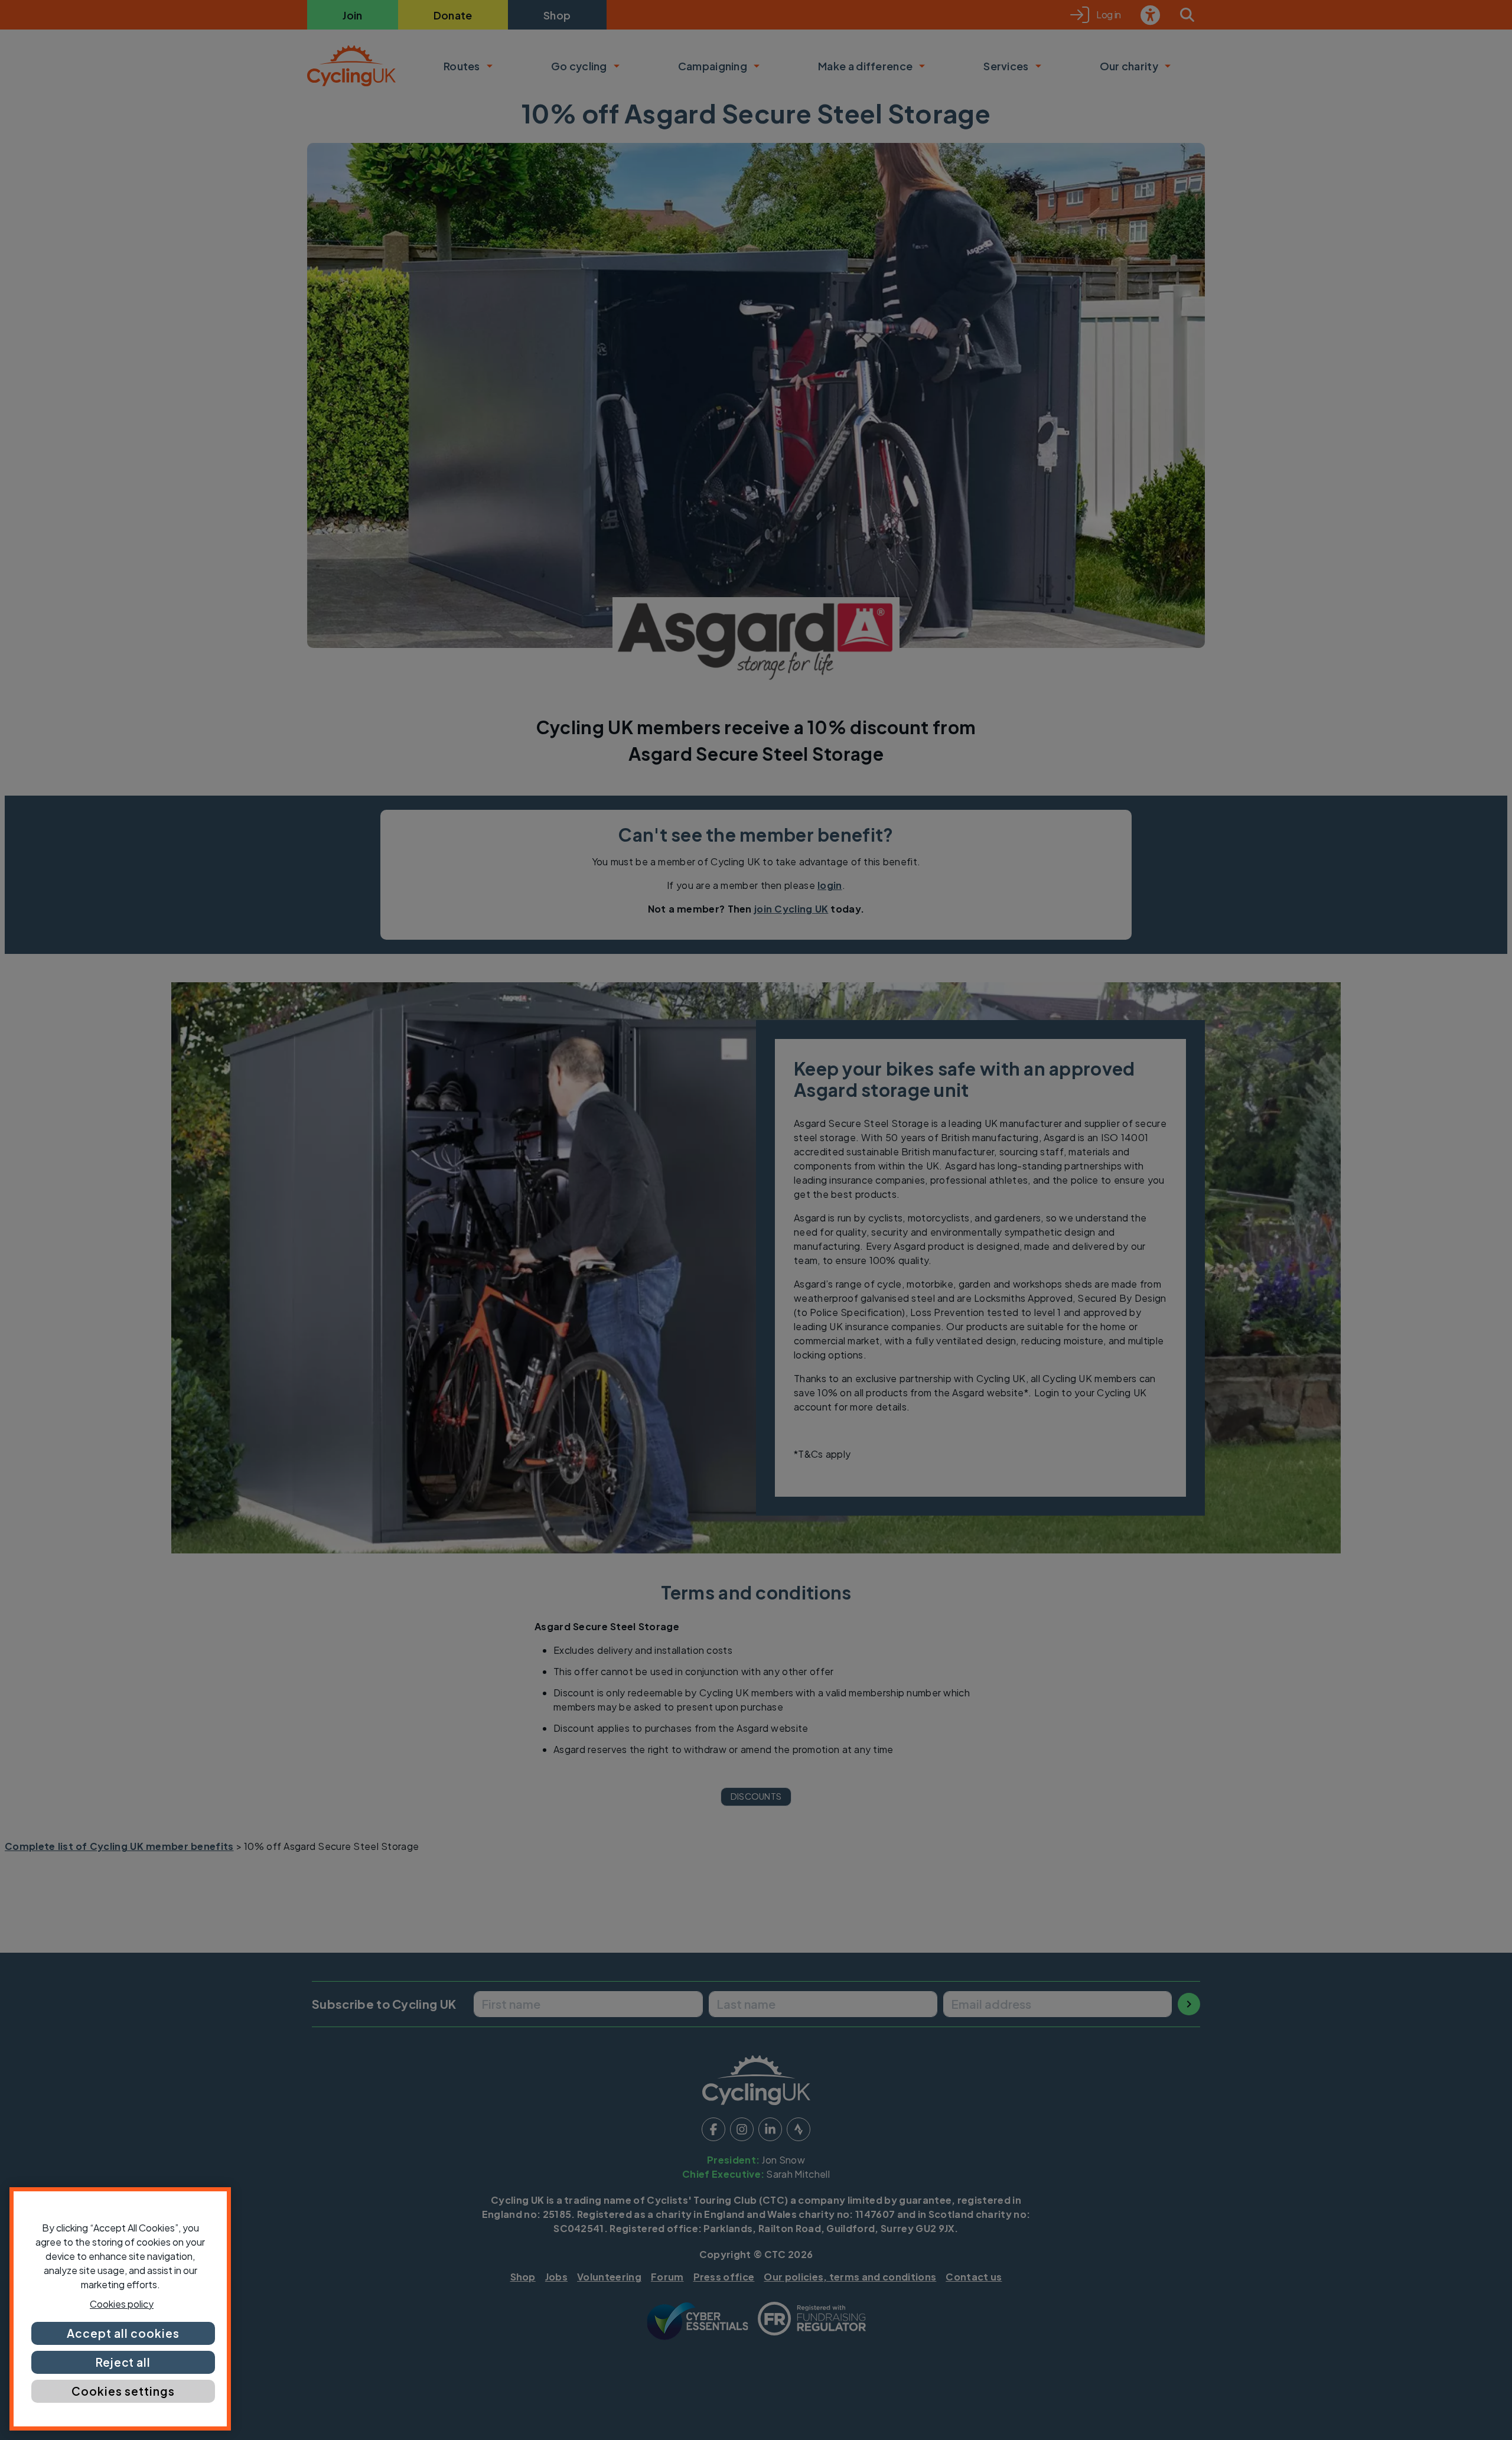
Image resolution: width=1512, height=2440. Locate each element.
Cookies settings (123, 2391)
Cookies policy (122, 2304)
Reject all (123, 2362)
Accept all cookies (123, 2333)
